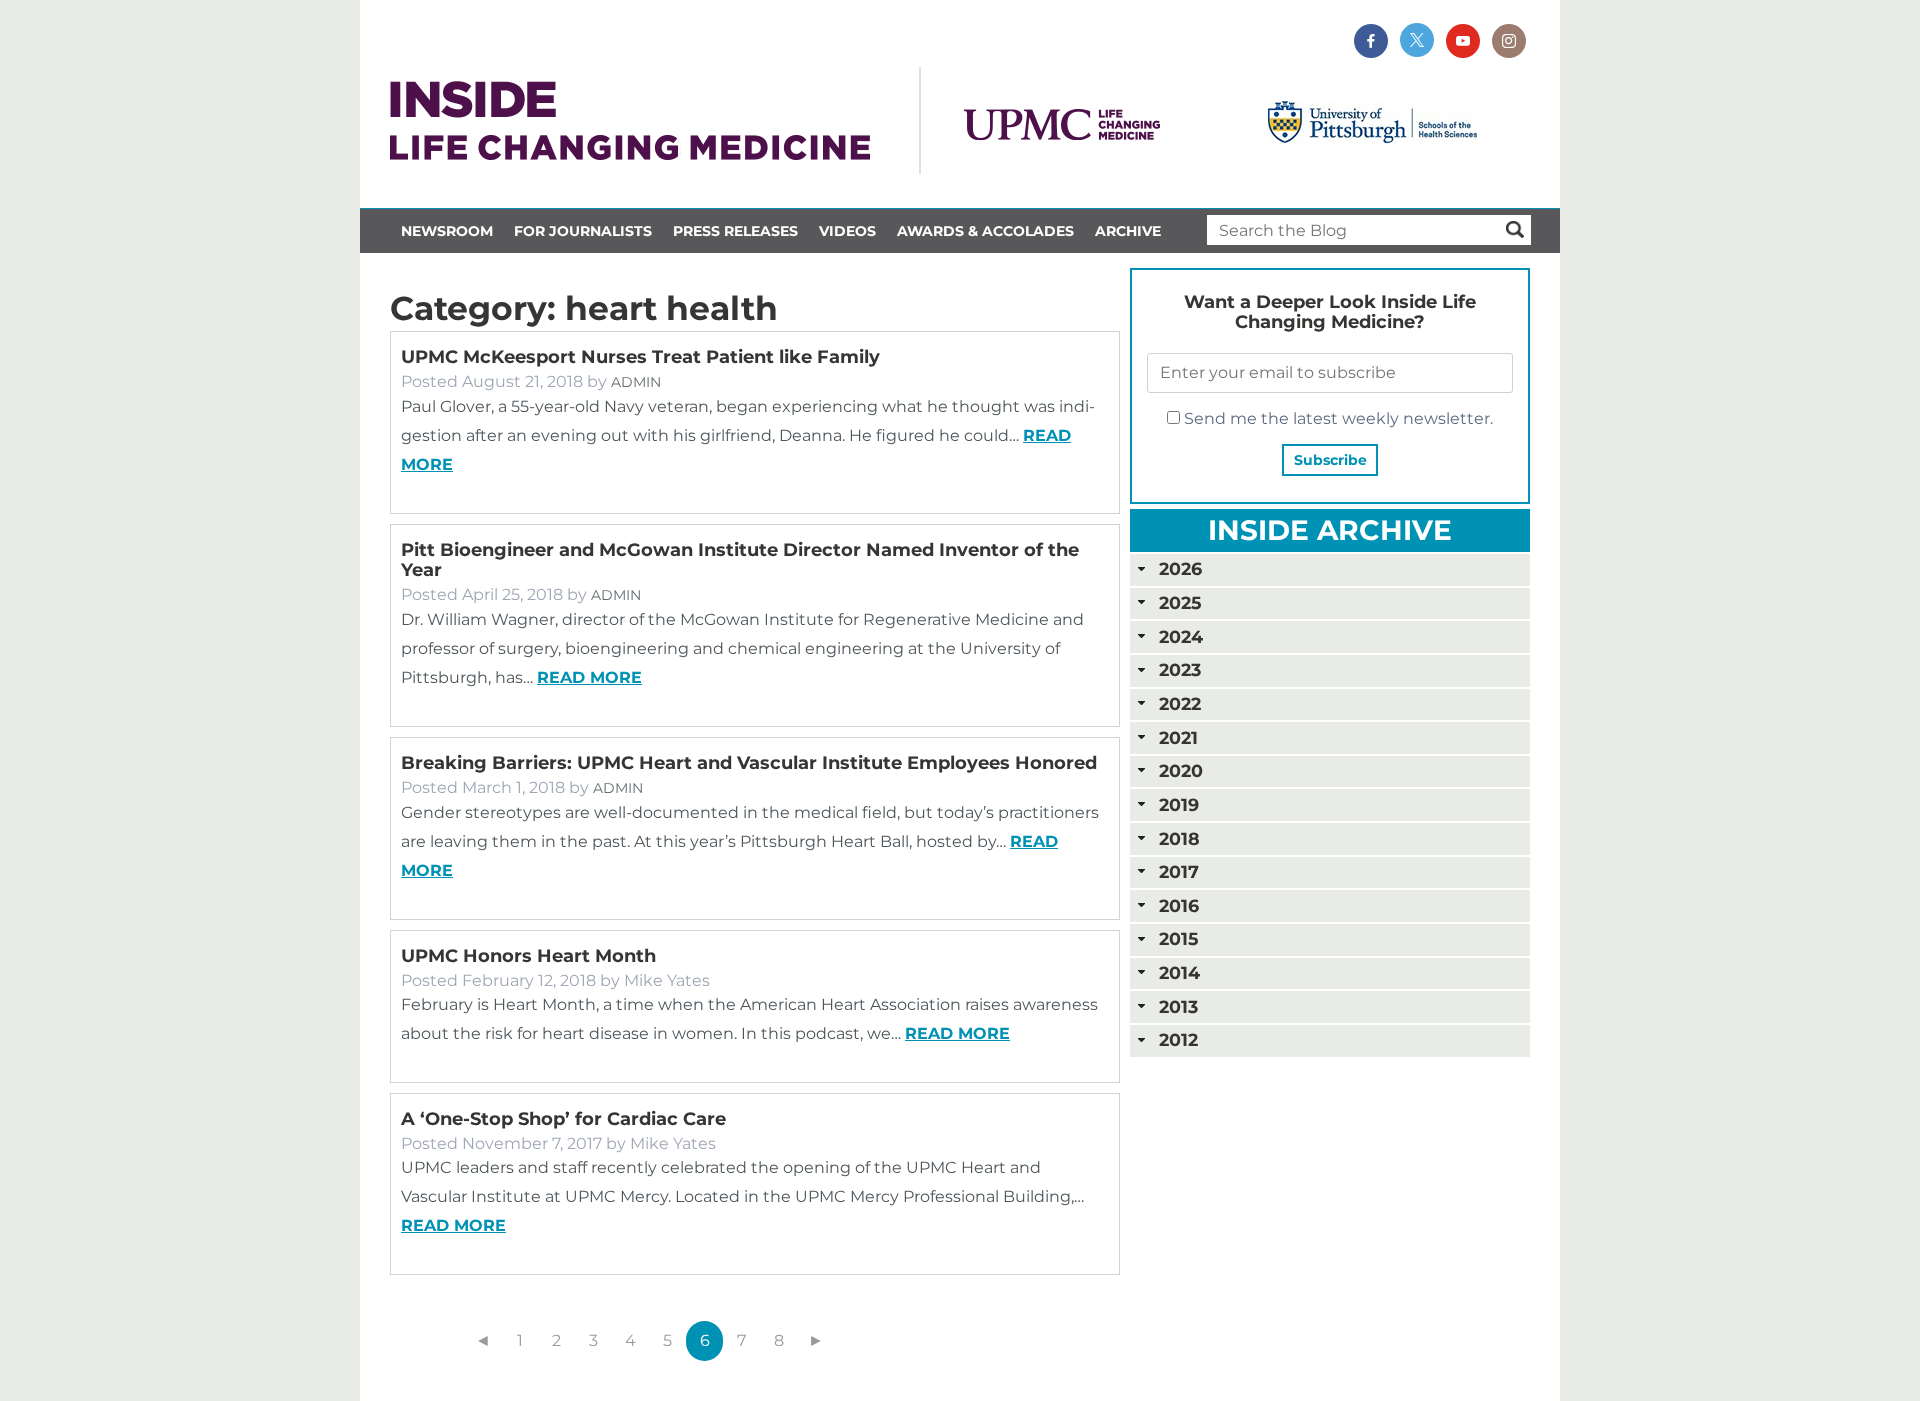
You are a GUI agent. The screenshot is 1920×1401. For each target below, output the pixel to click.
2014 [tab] (1179, 972)
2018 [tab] (1179, 838)
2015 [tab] (1178, 938)
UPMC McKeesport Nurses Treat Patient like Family (640, 357)
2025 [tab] (1180, 602)
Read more (589, 677)
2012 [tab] (1178, 1039)
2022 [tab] (1180, 703)
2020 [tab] (1181, 770)
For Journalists (583, 231)
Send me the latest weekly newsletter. (1336, 418)
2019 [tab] (1179, 804)
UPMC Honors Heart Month (528, 956)
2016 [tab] (1179, 905)
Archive (1128, 231)
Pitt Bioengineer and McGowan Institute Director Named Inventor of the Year (740, 560)
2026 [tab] (1180, 568)
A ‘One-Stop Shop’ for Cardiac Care (563, 1119)
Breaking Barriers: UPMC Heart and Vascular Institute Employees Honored (749, 763)
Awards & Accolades (985, 231)
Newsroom (447, 231)
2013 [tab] (1178, 1006)
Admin (636, 382)
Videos (847, 231)
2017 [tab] (1179, 871)
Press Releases (735, 231)
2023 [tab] (1180, 669)
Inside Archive (1330, 530)
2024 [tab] (1181, 636)
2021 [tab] (1178, 737)
